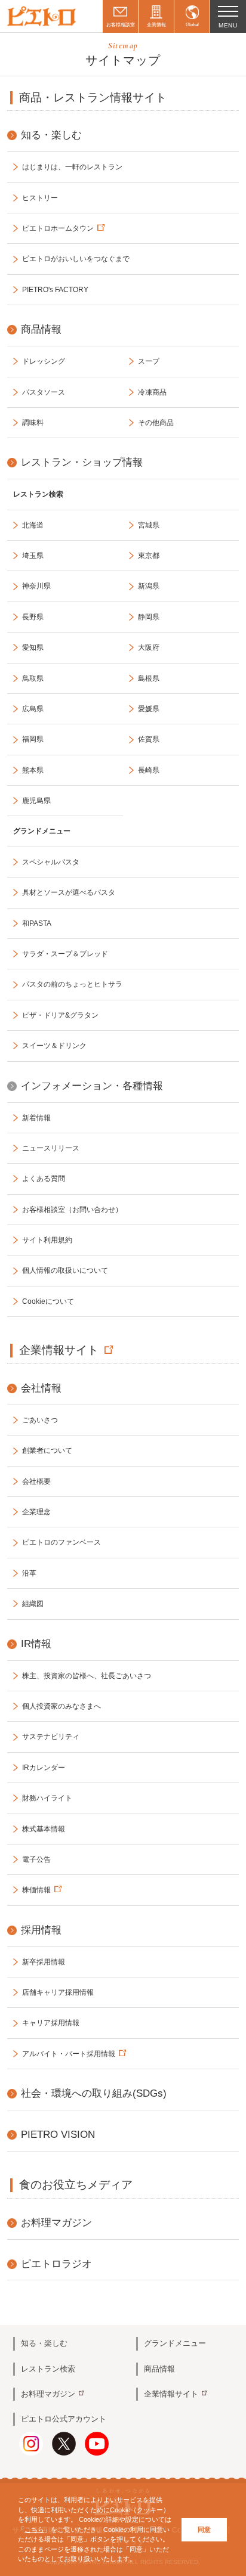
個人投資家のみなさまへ (61, 1706)
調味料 (33, 423)
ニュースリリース (51, 1148)
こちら (34, 2529)
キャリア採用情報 (51, 2023)
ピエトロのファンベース (61, 1542)
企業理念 (36, 1512)
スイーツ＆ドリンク (54, 1046)
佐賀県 (149, 739)
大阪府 (149, 647)
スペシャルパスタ (51, 862)
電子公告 (36, 1859)
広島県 (33, 709)
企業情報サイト (59, 1350)
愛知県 (33, 647)
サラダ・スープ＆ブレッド (65, 954)
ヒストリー (40, 198)
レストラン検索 (48, 2369)
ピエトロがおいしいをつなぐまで (76, 259)
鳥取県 (33, 678)
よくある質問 (44, 1179)
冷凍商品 (152, 392)
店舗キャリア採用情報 (58, 1992)
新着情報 (36, 1118)
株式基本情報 (44, 1829)
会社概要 (36, 1481)
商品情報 (159, 2369)
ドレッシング (44, 361)
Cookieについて (48, 1301)
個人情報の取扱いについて (65, 1270)
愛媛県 (149, 709)
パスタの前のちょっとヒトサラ (72, 984)
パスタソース (44, 392)
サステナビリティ (51, 1737)
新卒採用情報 (44, 1962)
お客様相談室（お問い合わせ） (72, 1210)
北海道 (33, 525)
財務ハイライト (47, 1798)
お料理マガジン (48, 2394)
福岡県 (33, 739)
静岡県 (149, 617)
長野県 (33, 617)
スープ (149, 361)
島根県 (149, 678)
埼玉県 (33, 556)
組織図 (33, 1604)
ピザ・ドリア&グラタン (60, 1015)
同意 (204, 2529)
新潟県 (149, 586)
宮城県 (149, 525)
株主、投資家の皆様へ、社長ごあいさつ (87, 1676)
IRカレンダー (44, 1768)
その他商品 (156, 423)
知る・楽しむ (44, 2343)
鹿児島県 (36, 801)
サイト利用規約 (47, 1240)
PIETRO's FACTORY (55, 290)
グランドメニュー (175, 2343)
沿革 (29, 1573)
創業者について (47, 1450)
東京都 (149, 556)
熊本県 (33, 770)
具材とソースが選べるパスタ (69, 892)
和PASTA (37, 923)
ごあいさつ (40, 1420)
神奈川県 (36, 586)
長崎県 (149, 770)
